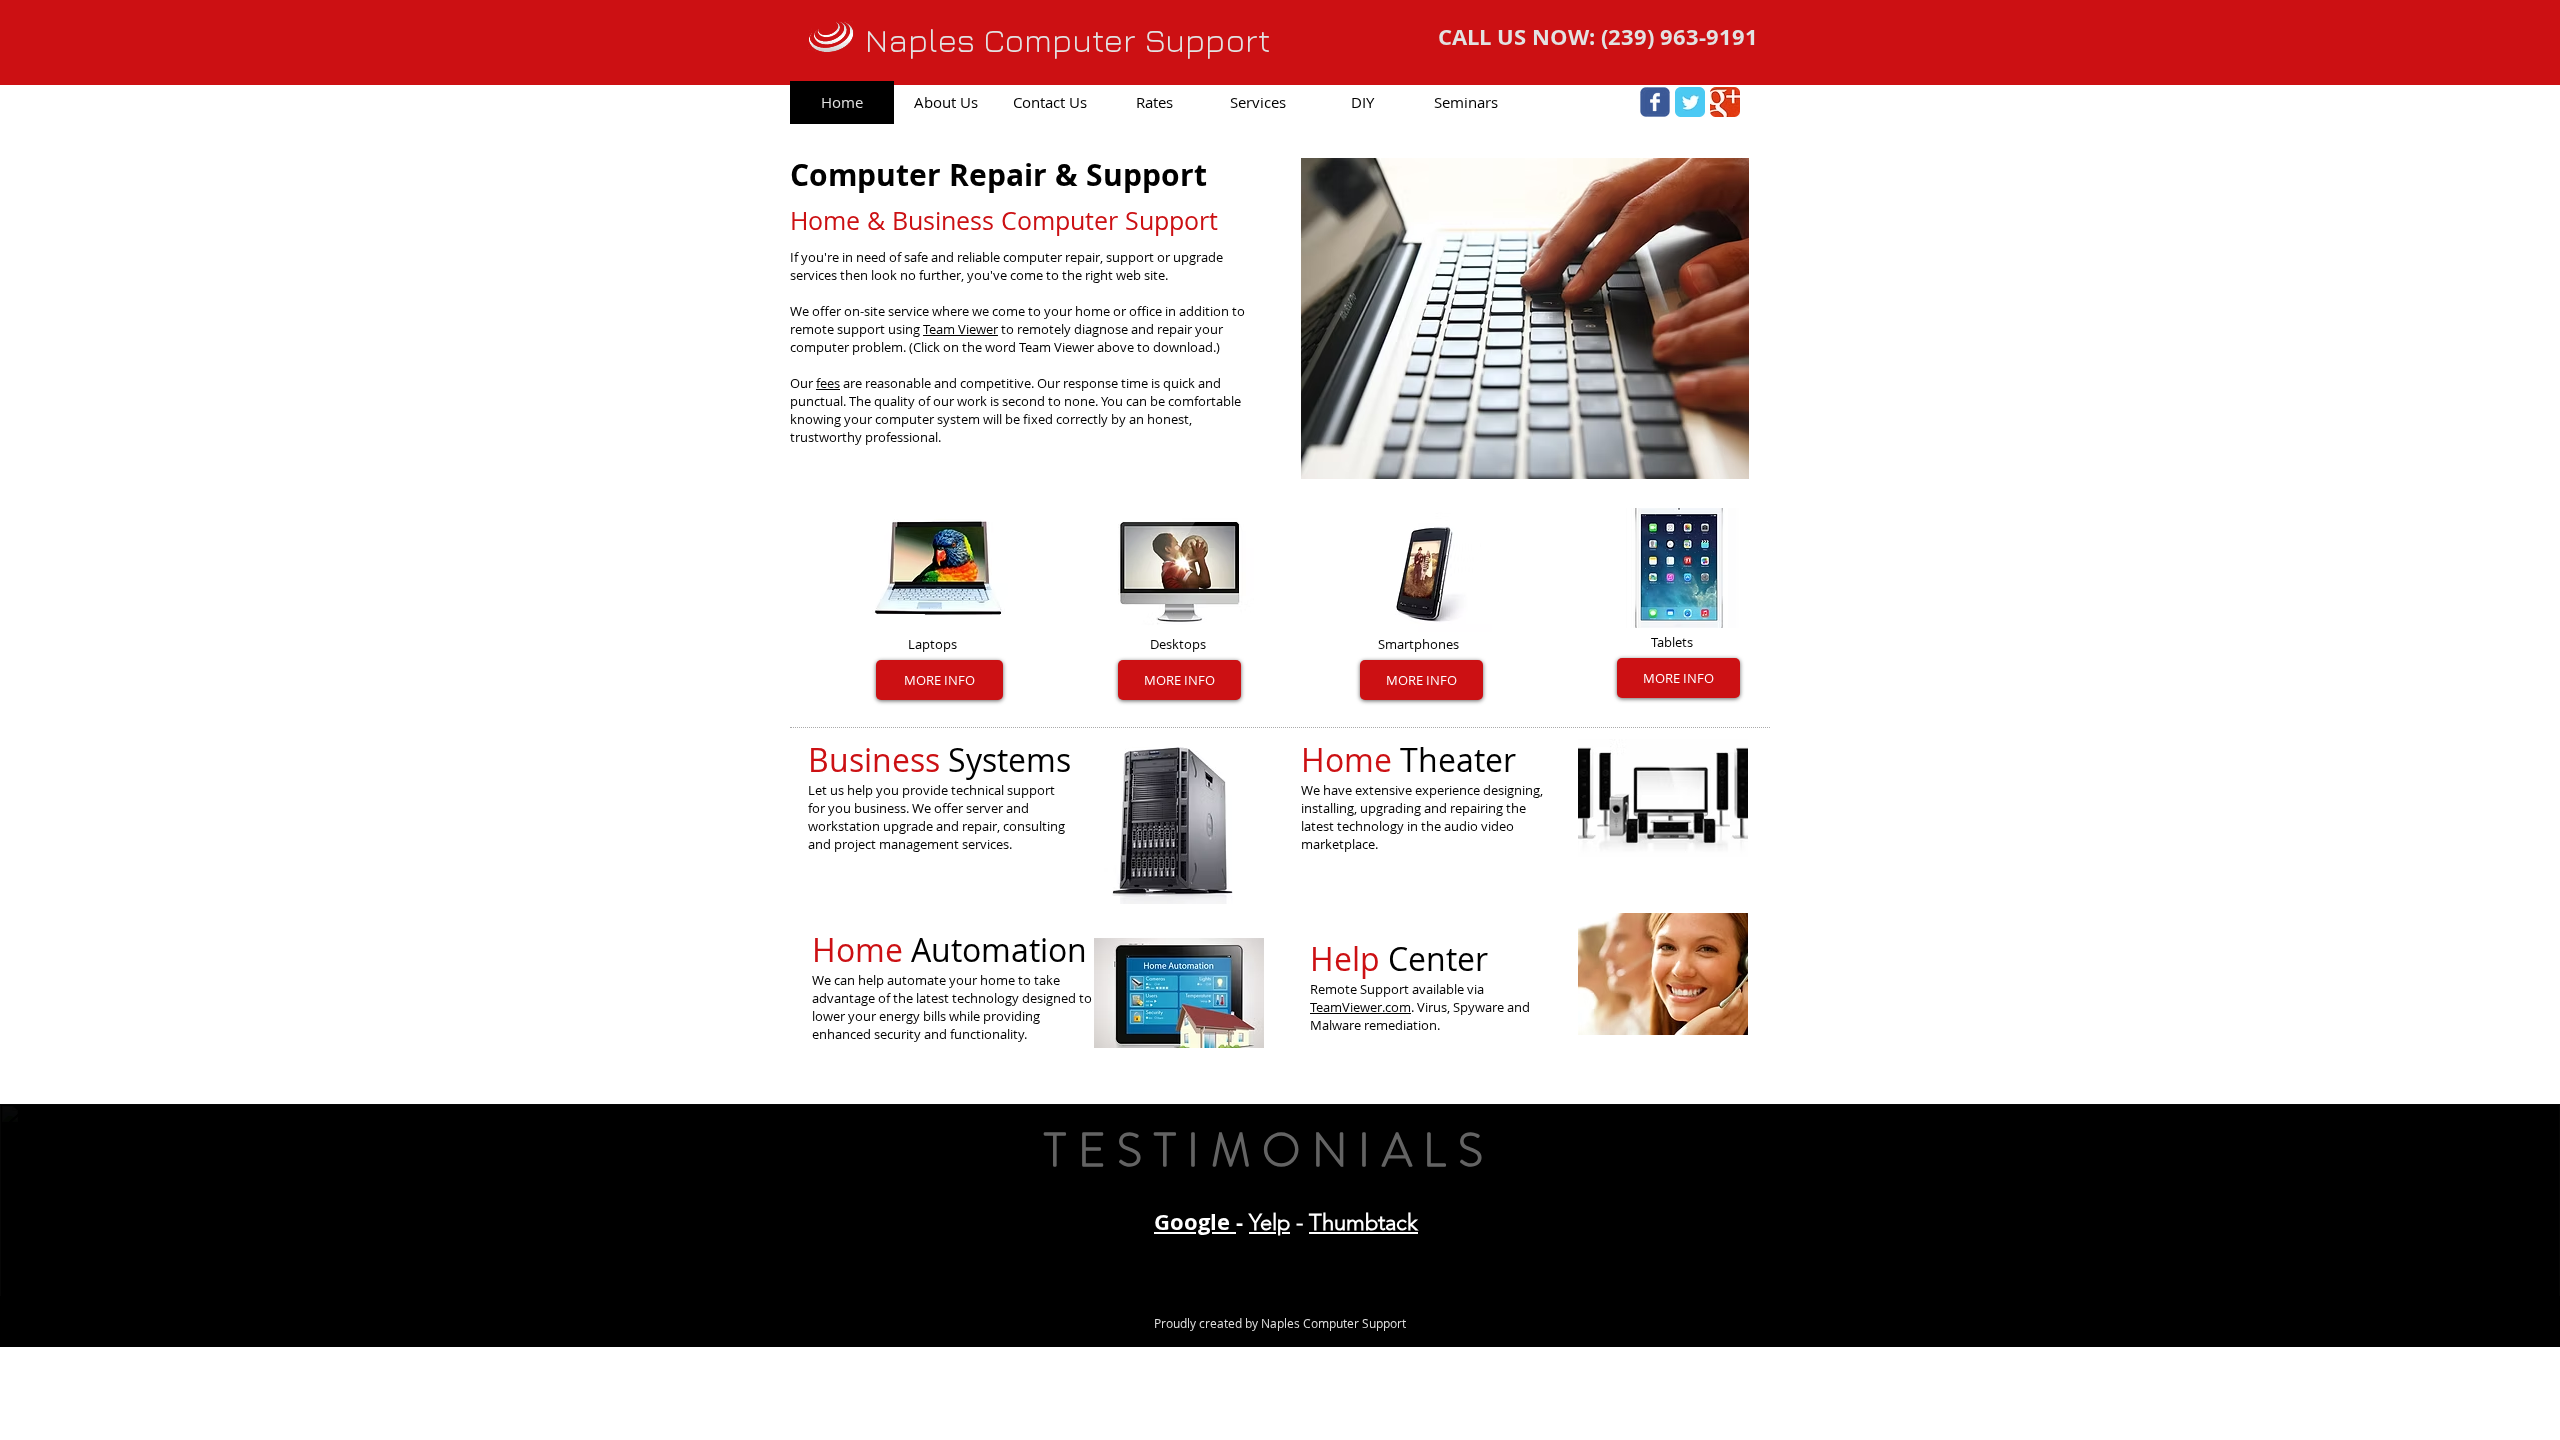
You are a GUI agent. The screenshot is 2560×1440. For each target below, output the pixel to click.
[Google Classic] (1725, 102)
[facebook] (1655, 102)
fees (828, 383)
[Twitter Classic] (1690, 102)
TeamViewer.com (1360, 1007)
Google (1195, 1221)
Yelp (1269, 1222)
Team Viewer (960, 329)
